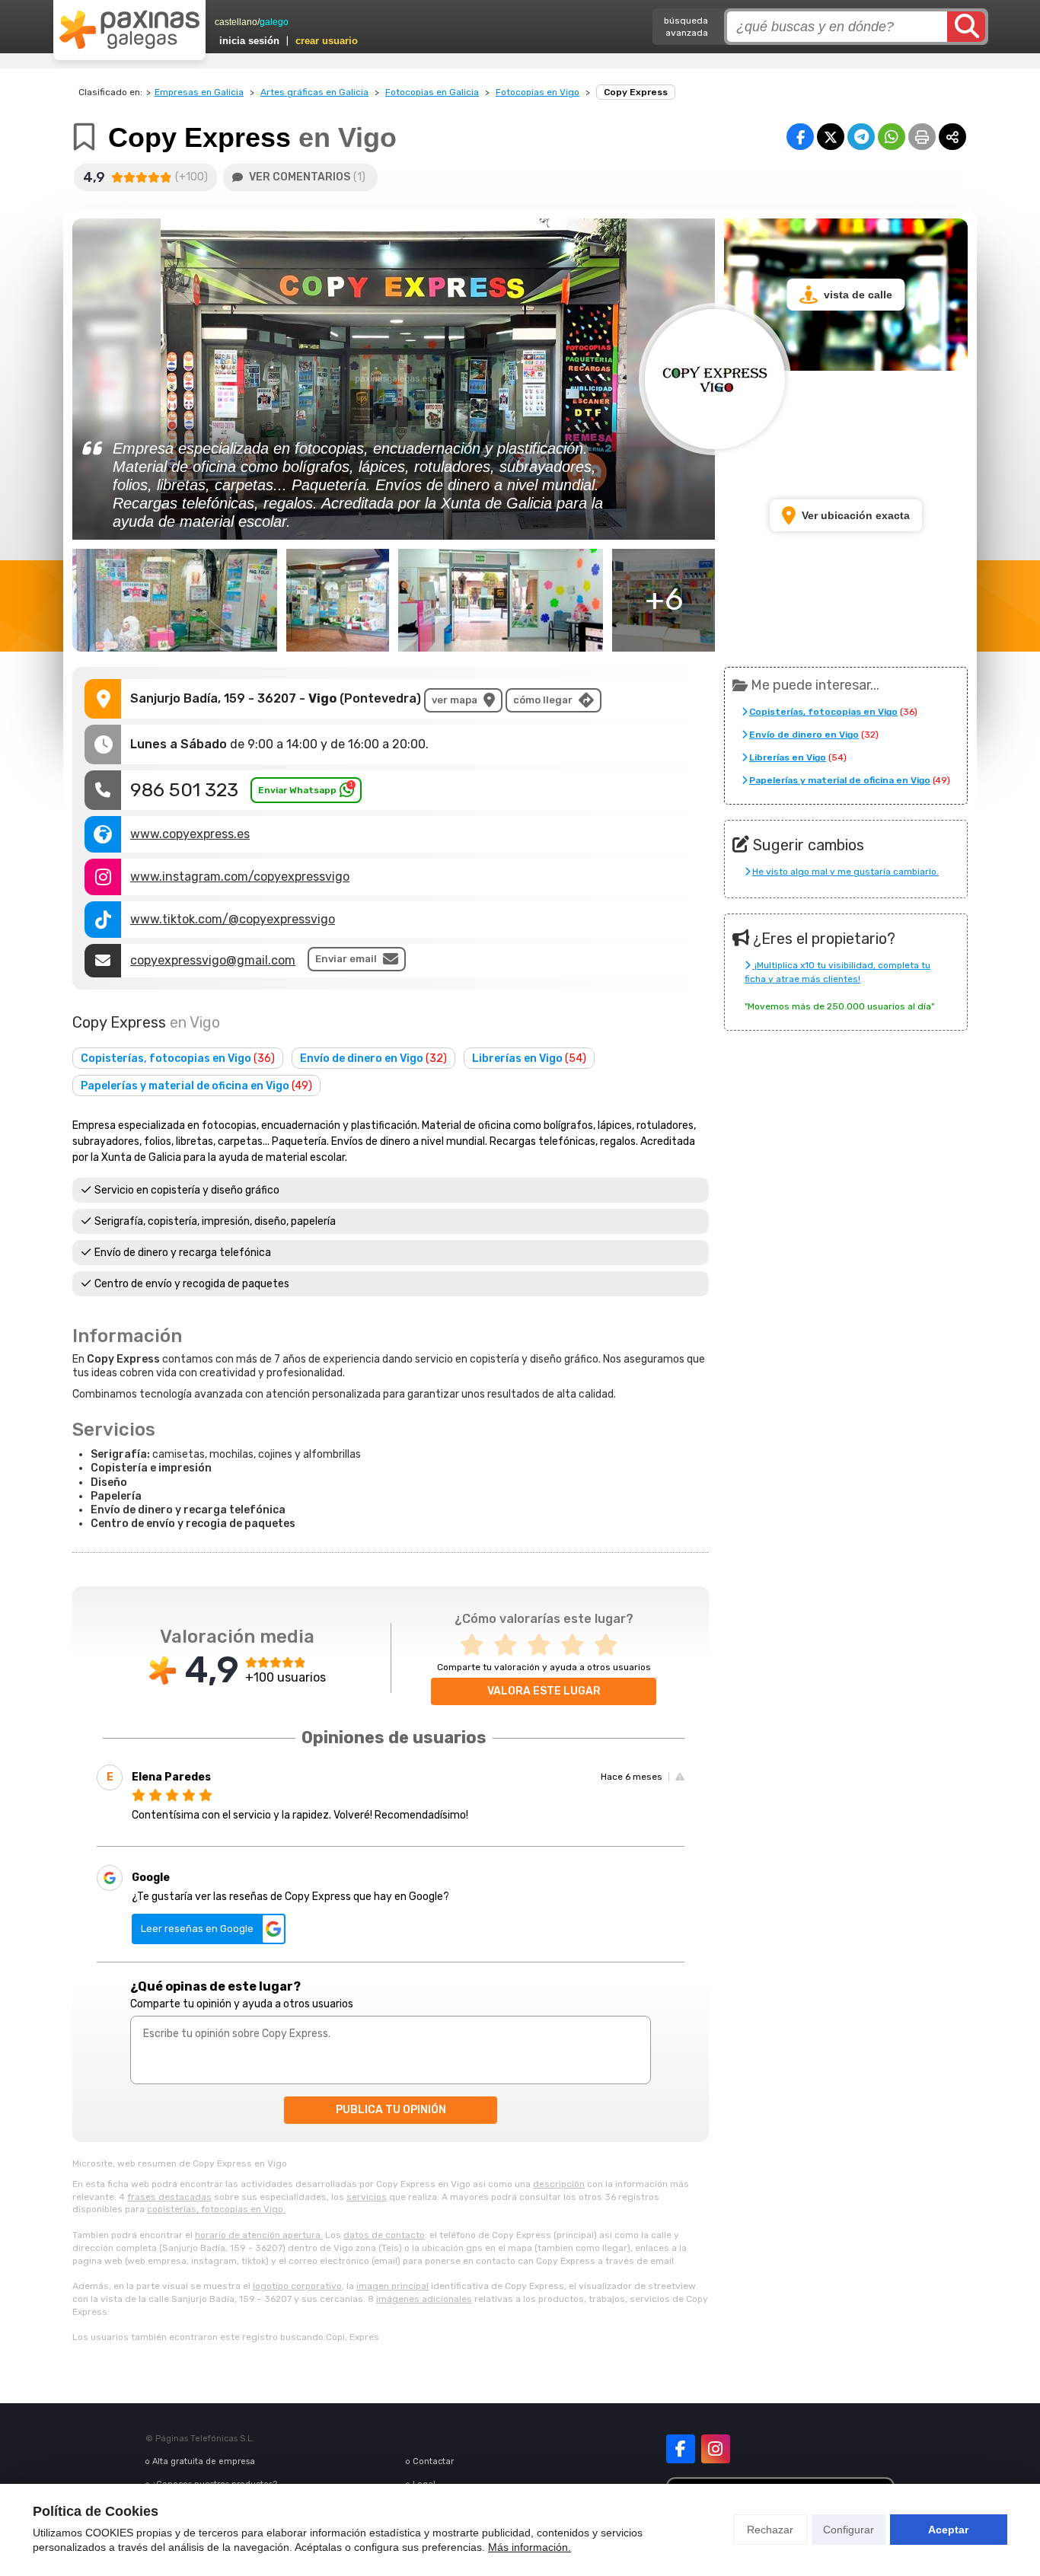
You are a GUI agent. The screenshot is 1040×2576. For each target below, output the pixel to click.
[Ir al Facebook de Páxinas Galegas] (681, 2449)
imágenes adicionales (424, 2299)
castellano (236, 22)
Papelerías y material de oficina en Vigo (196, 1086)
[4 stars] (577, 1645)
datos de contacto (384, 2235)
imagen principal (392, 2286)
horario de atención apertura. (259, 2235)
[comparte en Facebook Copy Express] (800, 137)
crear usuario (327, 41)
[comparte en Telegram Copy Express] (861, 137)
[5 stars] (611, 1645)
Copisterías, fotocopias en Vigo (178, 1058)
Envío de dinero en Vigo (373, 1058)
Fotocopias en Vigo (538, 92)
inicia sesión (249, 41)
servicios (367, 2197)
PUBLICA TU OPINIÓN (391, 2110)
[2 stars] (510, 1645)
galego (274, 22)
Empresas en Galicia (199, 92)
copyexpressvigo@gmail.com (213, 960)
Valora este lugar (544, 1691)
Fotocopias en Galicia (432, 92)
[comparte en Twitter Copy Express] (831, 137)
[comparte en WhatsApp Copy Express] (892, 137)
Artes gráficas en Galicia (314, 92)
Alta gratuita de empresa (204, 2461)
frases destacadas (169, 2197)
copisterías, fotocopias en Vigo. (216, 2209)
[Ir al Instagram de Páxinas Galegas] (716, 2449)
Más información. (530, 2547)
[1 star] (477, 1645)
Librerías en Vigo (529, 1058)
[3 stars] (544, 1645)
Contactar (433, 2461)
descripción (559, 2184)
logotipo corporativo (297, 2286)
